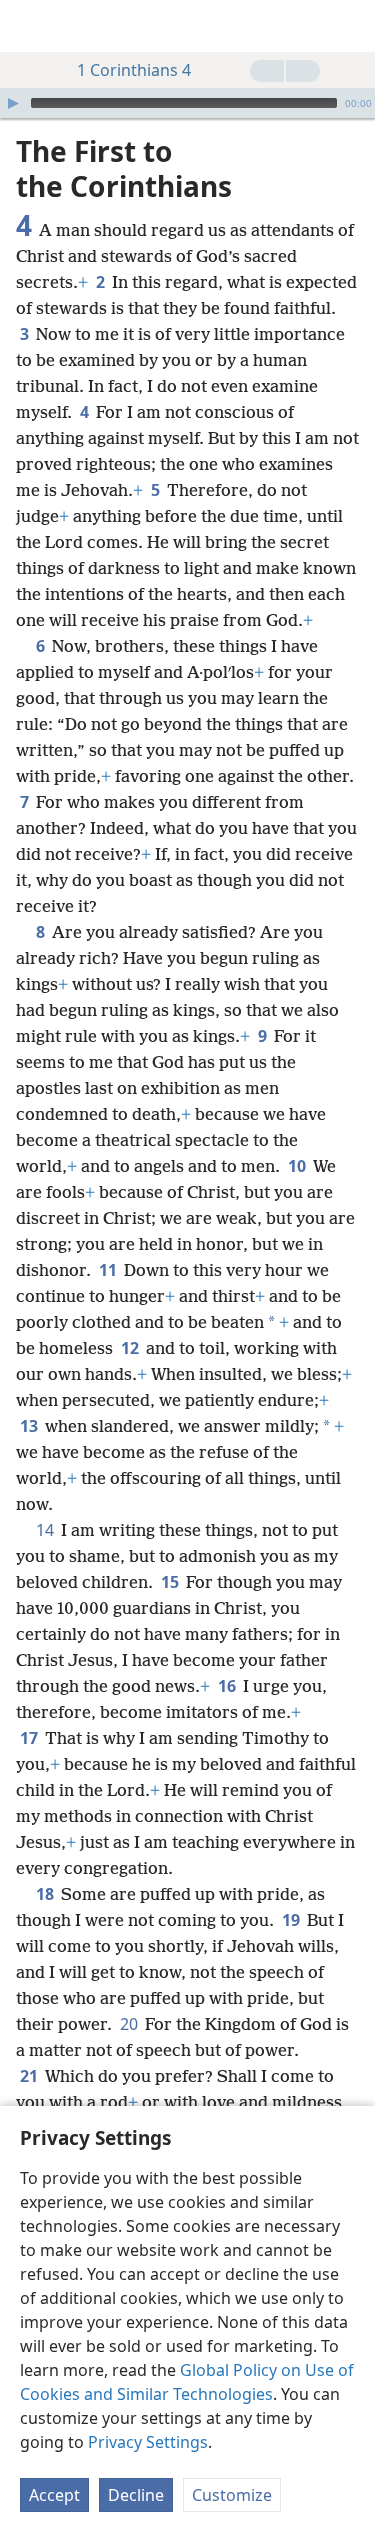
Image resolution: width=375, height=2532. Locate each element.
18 (46, 1894)
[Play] (13, 103)
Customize (232, 2495)
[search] (350, 26)
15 (171, 1582)
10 (298, 1166)
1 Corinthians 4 (134, 70)
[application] (187, 103)
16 (228, 1686)
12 (131, 1348)
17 (30, 1738)
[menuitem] (30, 26)
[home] (30, 26)
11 (109, 1270)
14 (46, 1530)
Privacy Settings (148, 2442)
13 (30, 1426)
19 (292, 1920)
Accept (54, 2495)
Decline (136, 2495)
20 (130, 2024)
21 (30, 2076)
